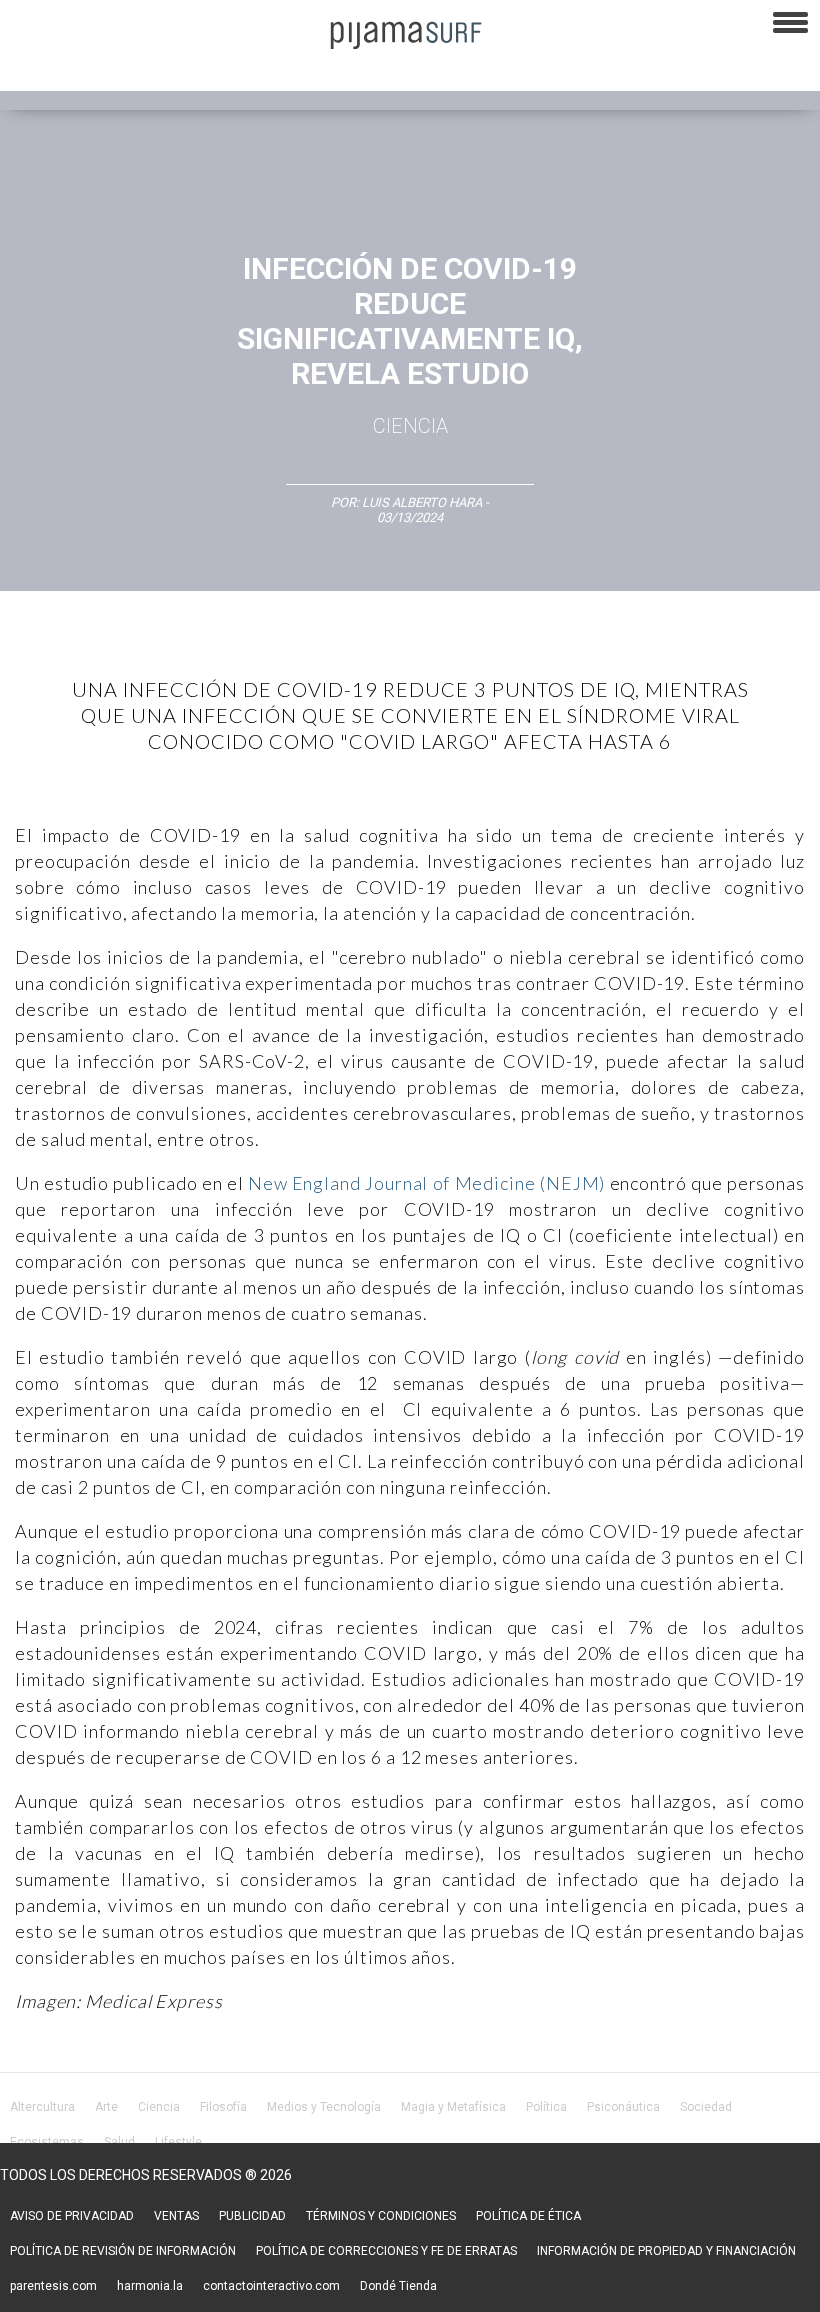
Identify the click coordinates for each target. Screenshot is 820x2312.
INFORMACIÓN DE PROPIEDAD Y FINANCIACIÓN (666, 2251)
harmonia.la (150, 2286)
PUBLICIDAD (252, 2216)
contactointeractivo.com (271, 2286)
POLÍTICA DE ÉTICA (528, 2216)
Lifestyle (178, 2142)
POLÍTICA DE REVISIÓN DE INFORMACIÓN (123, 2251)
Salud (119, 2142)
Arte (106, 2107)
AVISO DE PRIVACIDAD (72, 2216)
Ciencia (410, 426)
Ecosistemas (47, 2142)
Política (546, 2107)
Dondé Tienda (398, 2286)
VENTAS (176, 2216)
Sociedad (706, 2107)
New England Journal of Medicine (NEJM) (425, 1183)
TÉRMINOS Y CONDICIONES (381, 2216)
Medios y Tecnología (324, 2107)
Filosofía (223, 2107)
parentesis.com (53, 2286)
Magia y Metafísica (453, 2107)
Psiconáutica (623, 2107)
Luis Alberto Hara (422, 502)
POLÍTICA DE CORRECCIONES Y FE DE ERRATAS (386, 2251)
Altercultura (42, 2107)
